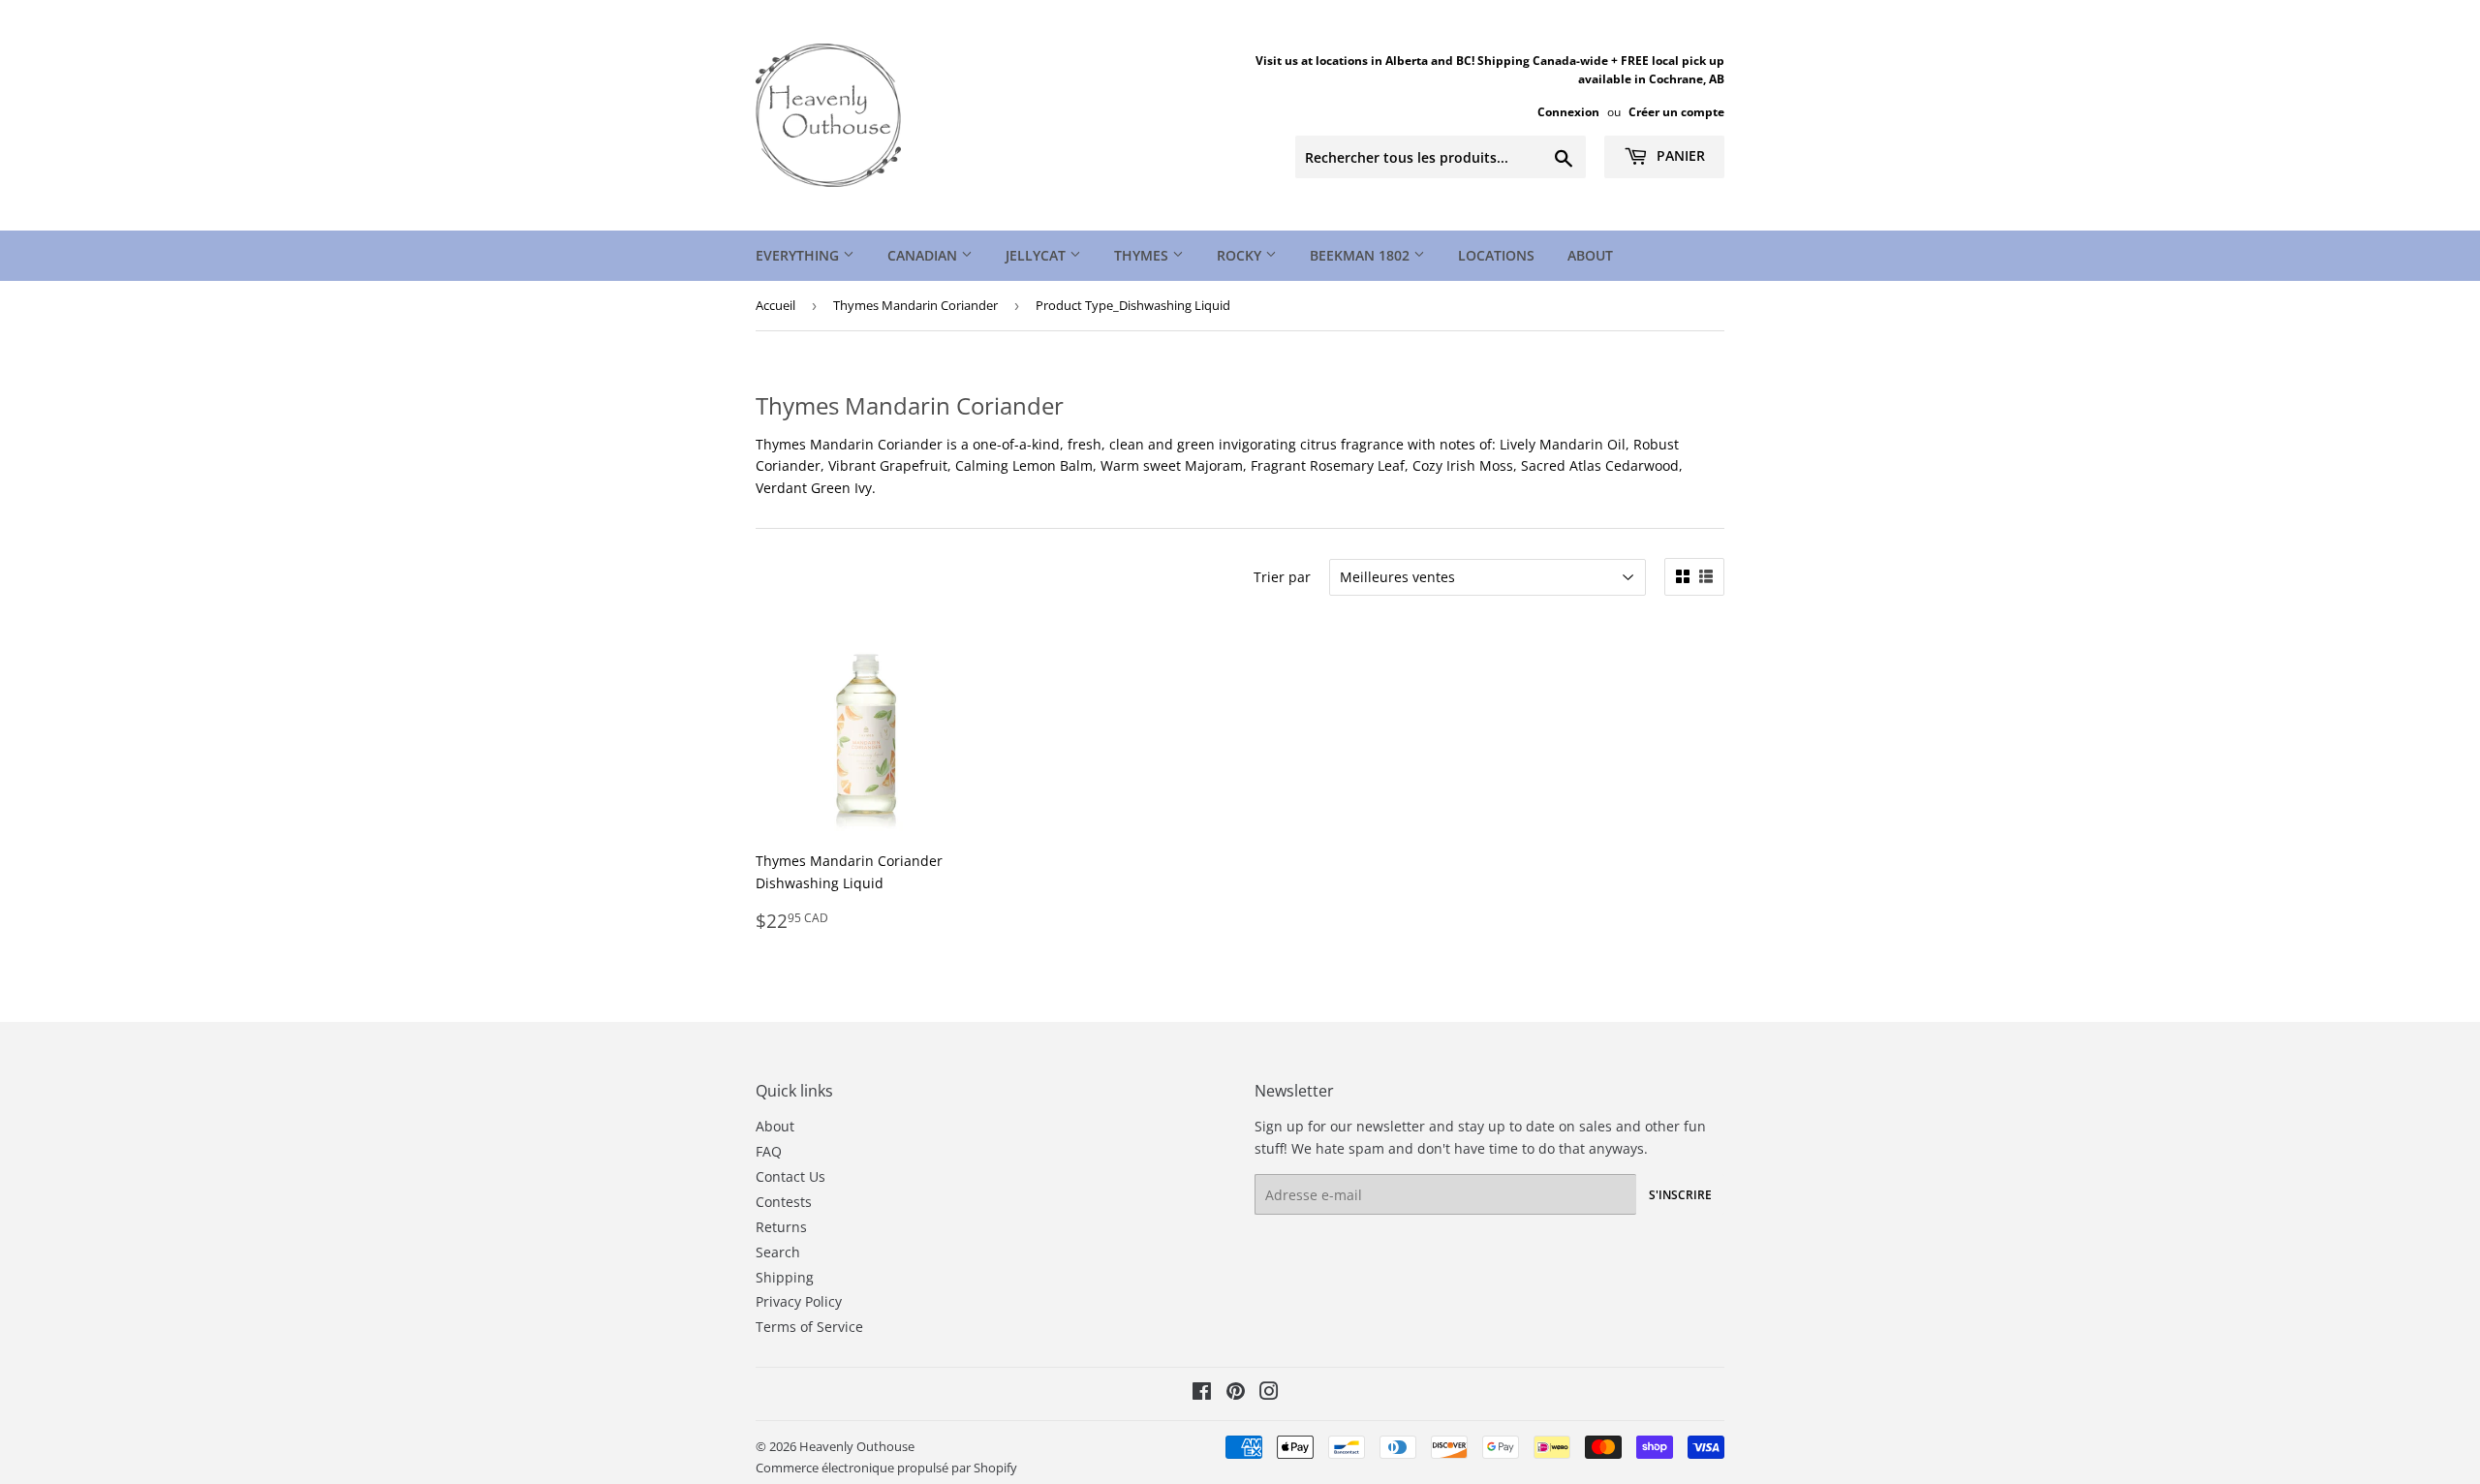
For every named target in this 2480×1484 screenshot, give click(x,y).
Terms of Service (809, 1327)
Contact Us (790, 1176)
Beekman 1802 (1362, 255)
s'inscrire (1680, 1195)
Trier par (1282, 577)
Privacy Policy (799, 1301)
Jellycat (1038, 255)
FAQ (769, 1151)
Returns (781, 1227)
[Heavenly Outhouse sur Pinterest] (1236, 1393)
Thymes (1143, 255)
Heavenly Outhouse (857, 1446)
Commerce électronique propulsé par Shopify (886, 1468)
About (1590, 255)
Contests (784, 1202)
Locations (1496, 255)
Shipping (785, 1277)
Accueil (775, 305)
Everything (799, 255)
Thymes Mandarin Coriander (915, 305)
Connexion (1568, 111)
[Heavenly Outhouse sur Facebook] (1202, 1393)
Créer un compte (1676, 111)
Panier (1679, 155)
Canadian (924, 255)
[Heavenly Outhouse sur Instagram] (1269, 1393)
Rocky (1241, 255)
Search (778, 1252)
